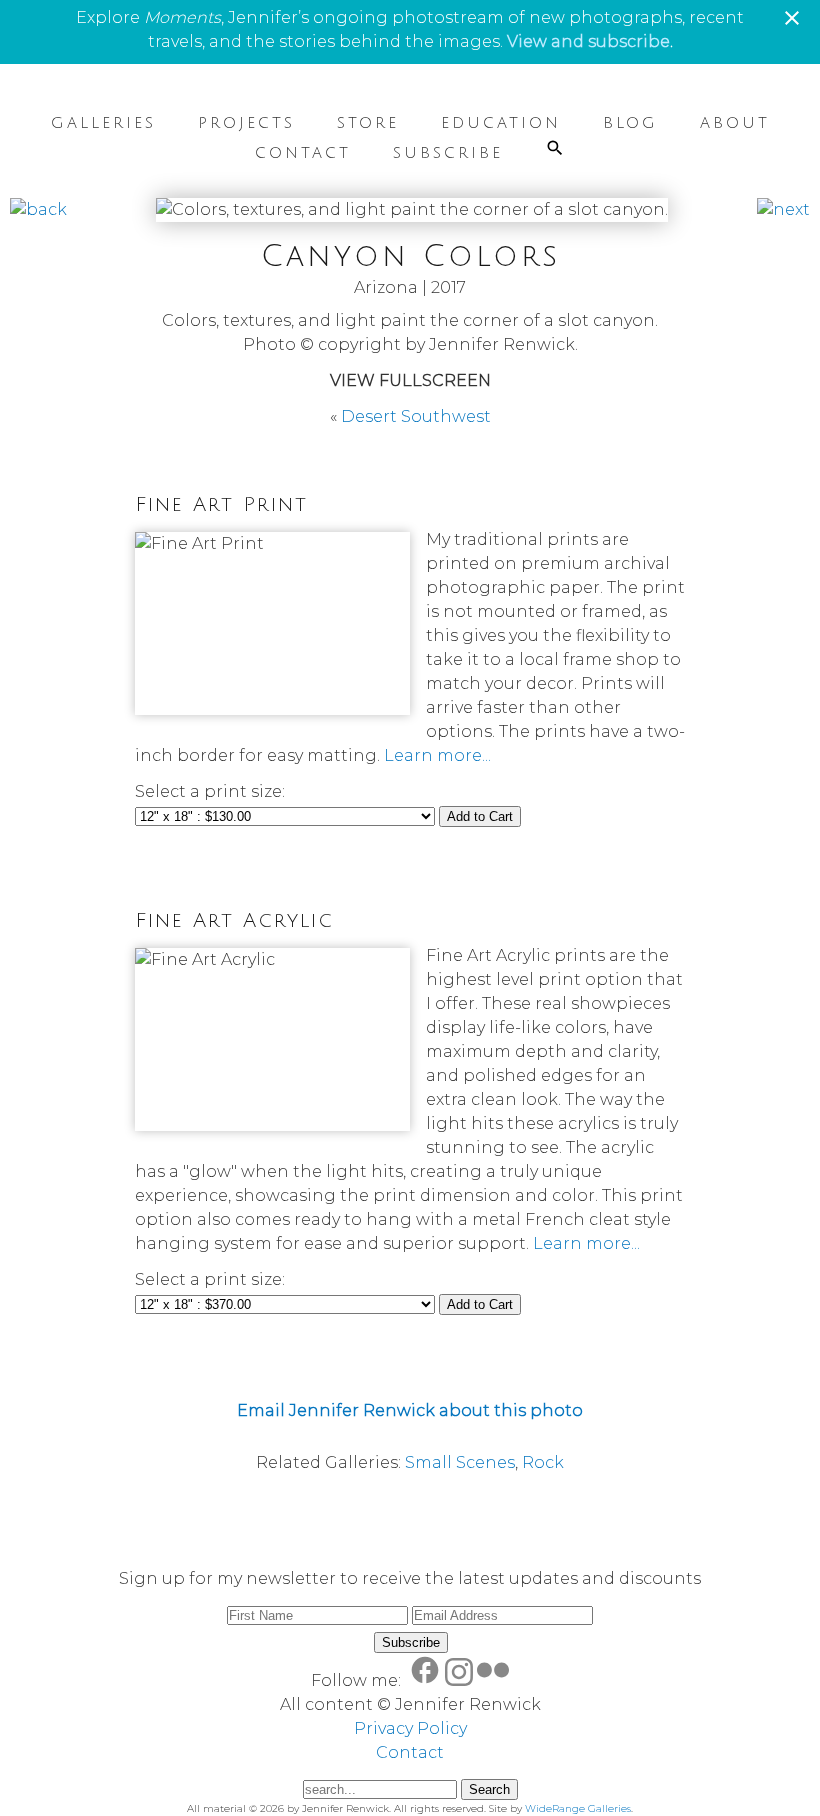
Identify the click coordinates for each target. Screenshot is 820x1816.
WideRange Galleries (578, 1808)
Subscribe (448, 153)
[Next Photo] (783, 209)
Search (489, 1789)
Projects (246, 123)
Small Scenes (460, 1462)
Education (501, 123)
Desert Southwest (416, 416)
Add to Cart (480, 816)
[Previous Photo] (38, 209)
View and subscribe (588, 41)
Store (368, 123)
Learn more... (437, 755)
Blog (630, 123)
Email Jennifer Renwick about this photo (410, 1410)
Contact (303, 153)
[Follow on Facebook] (425, 1680)
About (735, 123)
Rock (543, 1462)
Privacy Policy (410, 1728)
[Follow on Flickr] (493, 1680)
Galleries (103, 123)
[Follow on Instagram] (459, 1680)
